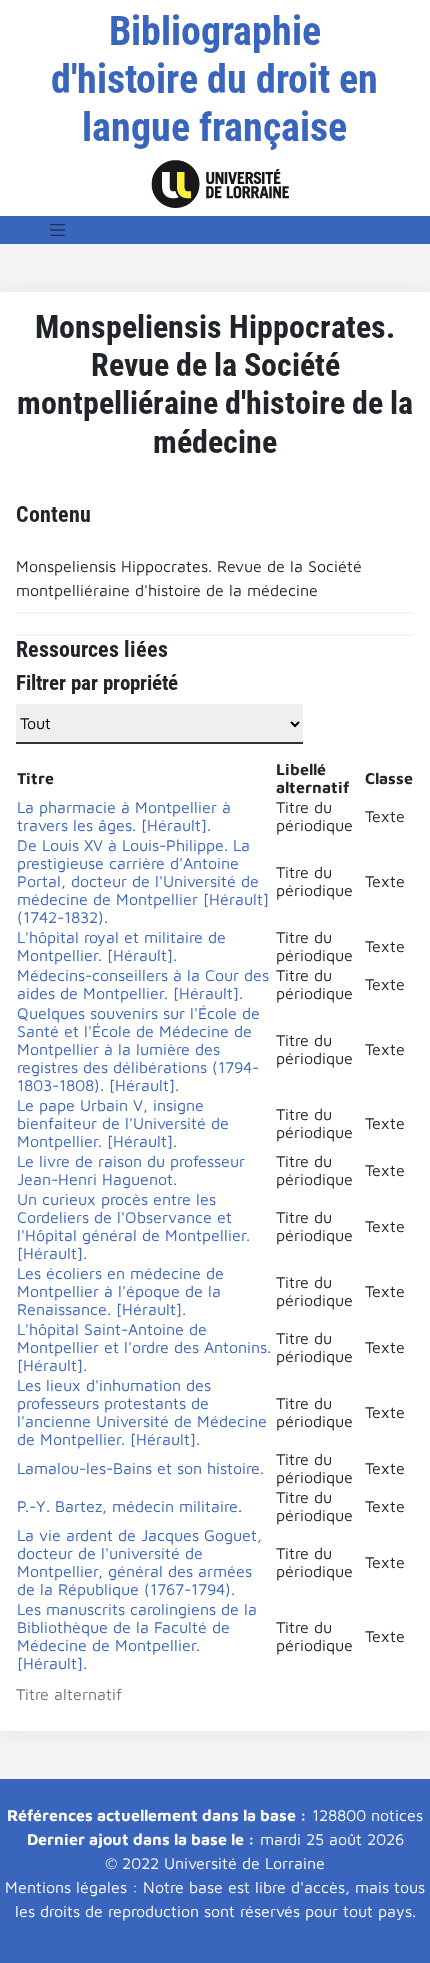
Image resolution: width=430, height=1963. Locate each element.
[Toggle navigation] (58, 230)
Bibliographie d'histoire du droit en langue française (214, 79)
